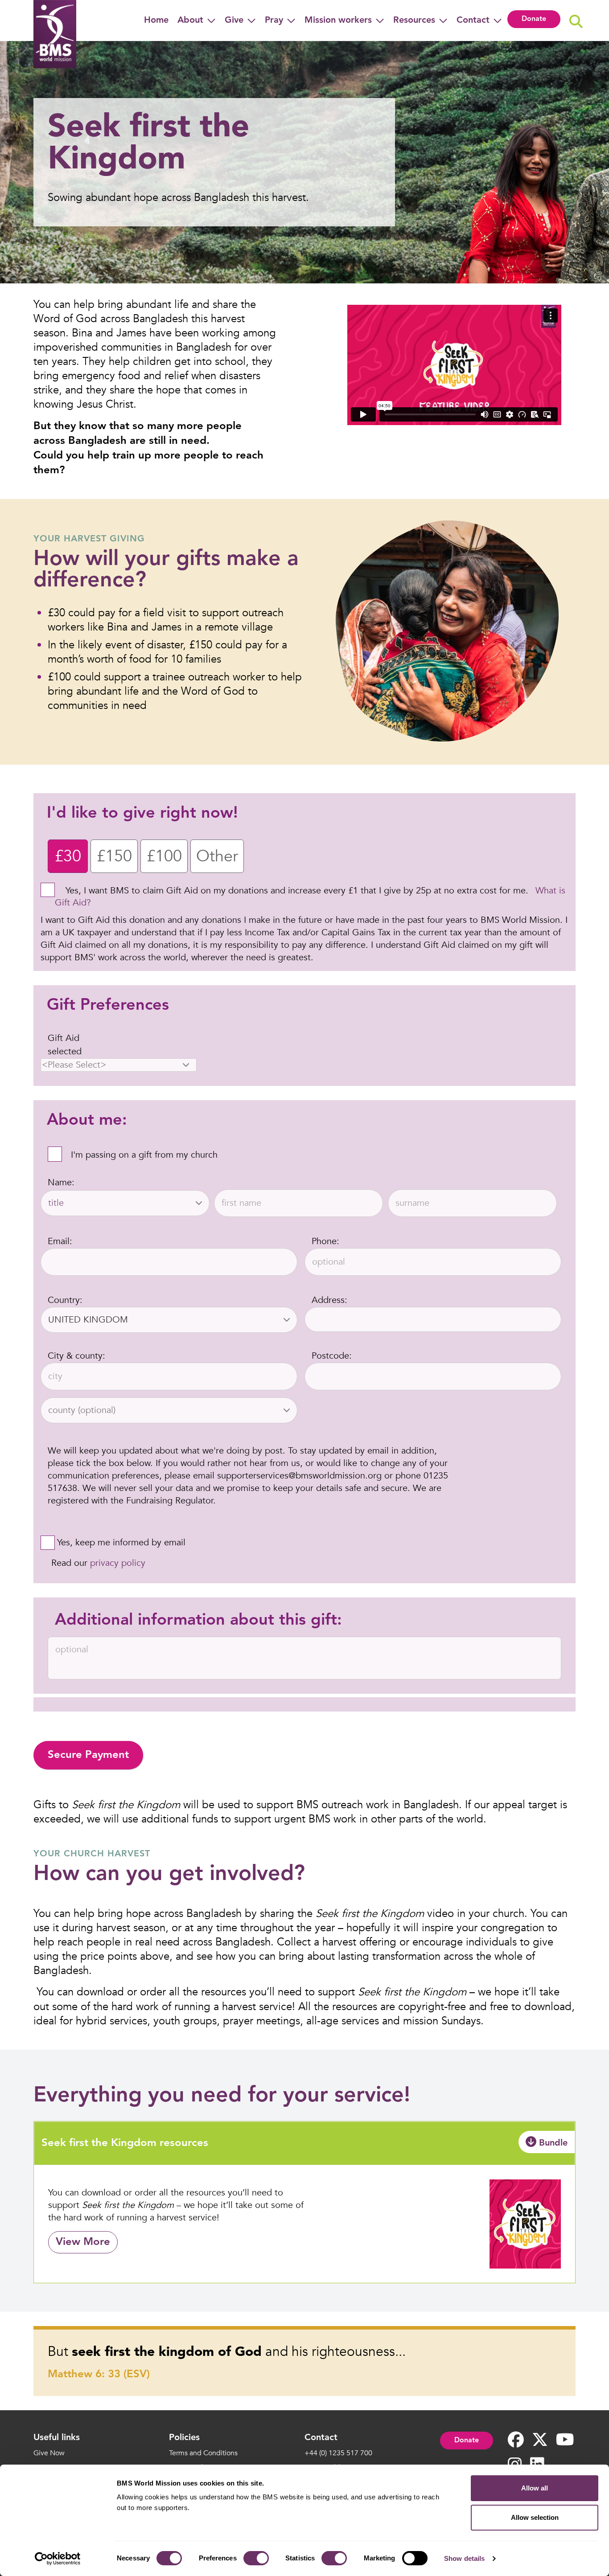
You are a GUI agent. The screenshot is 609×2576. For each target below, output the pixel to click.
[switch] (256, 2558)
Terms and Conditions (203, 2453)
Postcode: (332, 1356)
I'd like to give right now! (142, 814)
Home (156, 20)
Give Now (49, 2453)
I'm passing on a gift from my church (144, 1155)
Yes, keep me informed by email (121, 1542)
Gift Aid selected (65, 1045)
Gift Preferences (108, 1006)
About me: (87, 1121)
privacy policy (118, 1563)
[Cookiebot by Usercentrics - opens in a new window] (58, 2559)
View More (83, 2242)
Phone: (325, 1241)
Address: (329, 1300)
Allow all (535, 2488)
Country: (65, 1300)
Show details (464, 2558)
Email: (60, 1241)
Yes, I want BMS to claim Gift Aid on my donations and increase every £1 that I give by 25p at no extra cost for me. (297, 891)
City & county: (76, 1356)
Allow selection (535, 2517)
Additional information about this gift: (198, 1621)
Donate (534, 19)
